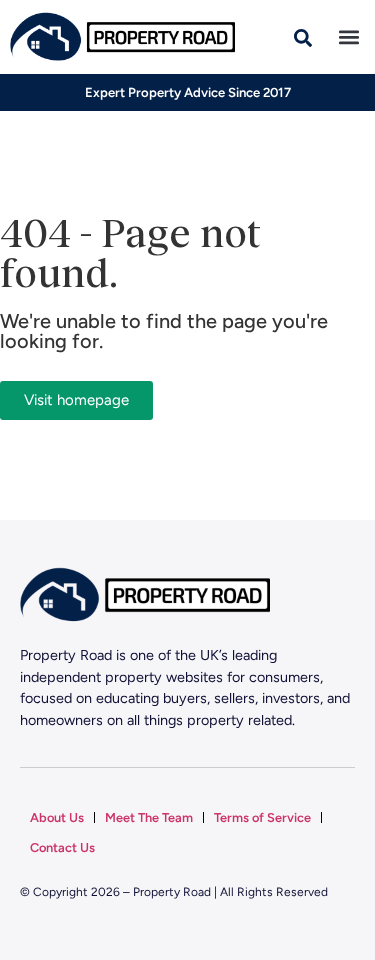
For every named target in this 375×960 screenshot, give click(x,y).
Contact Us (62, 847)
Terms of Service (262, 817)
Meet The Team (149, 817)
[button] (348, 37)
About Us (57, 817)
